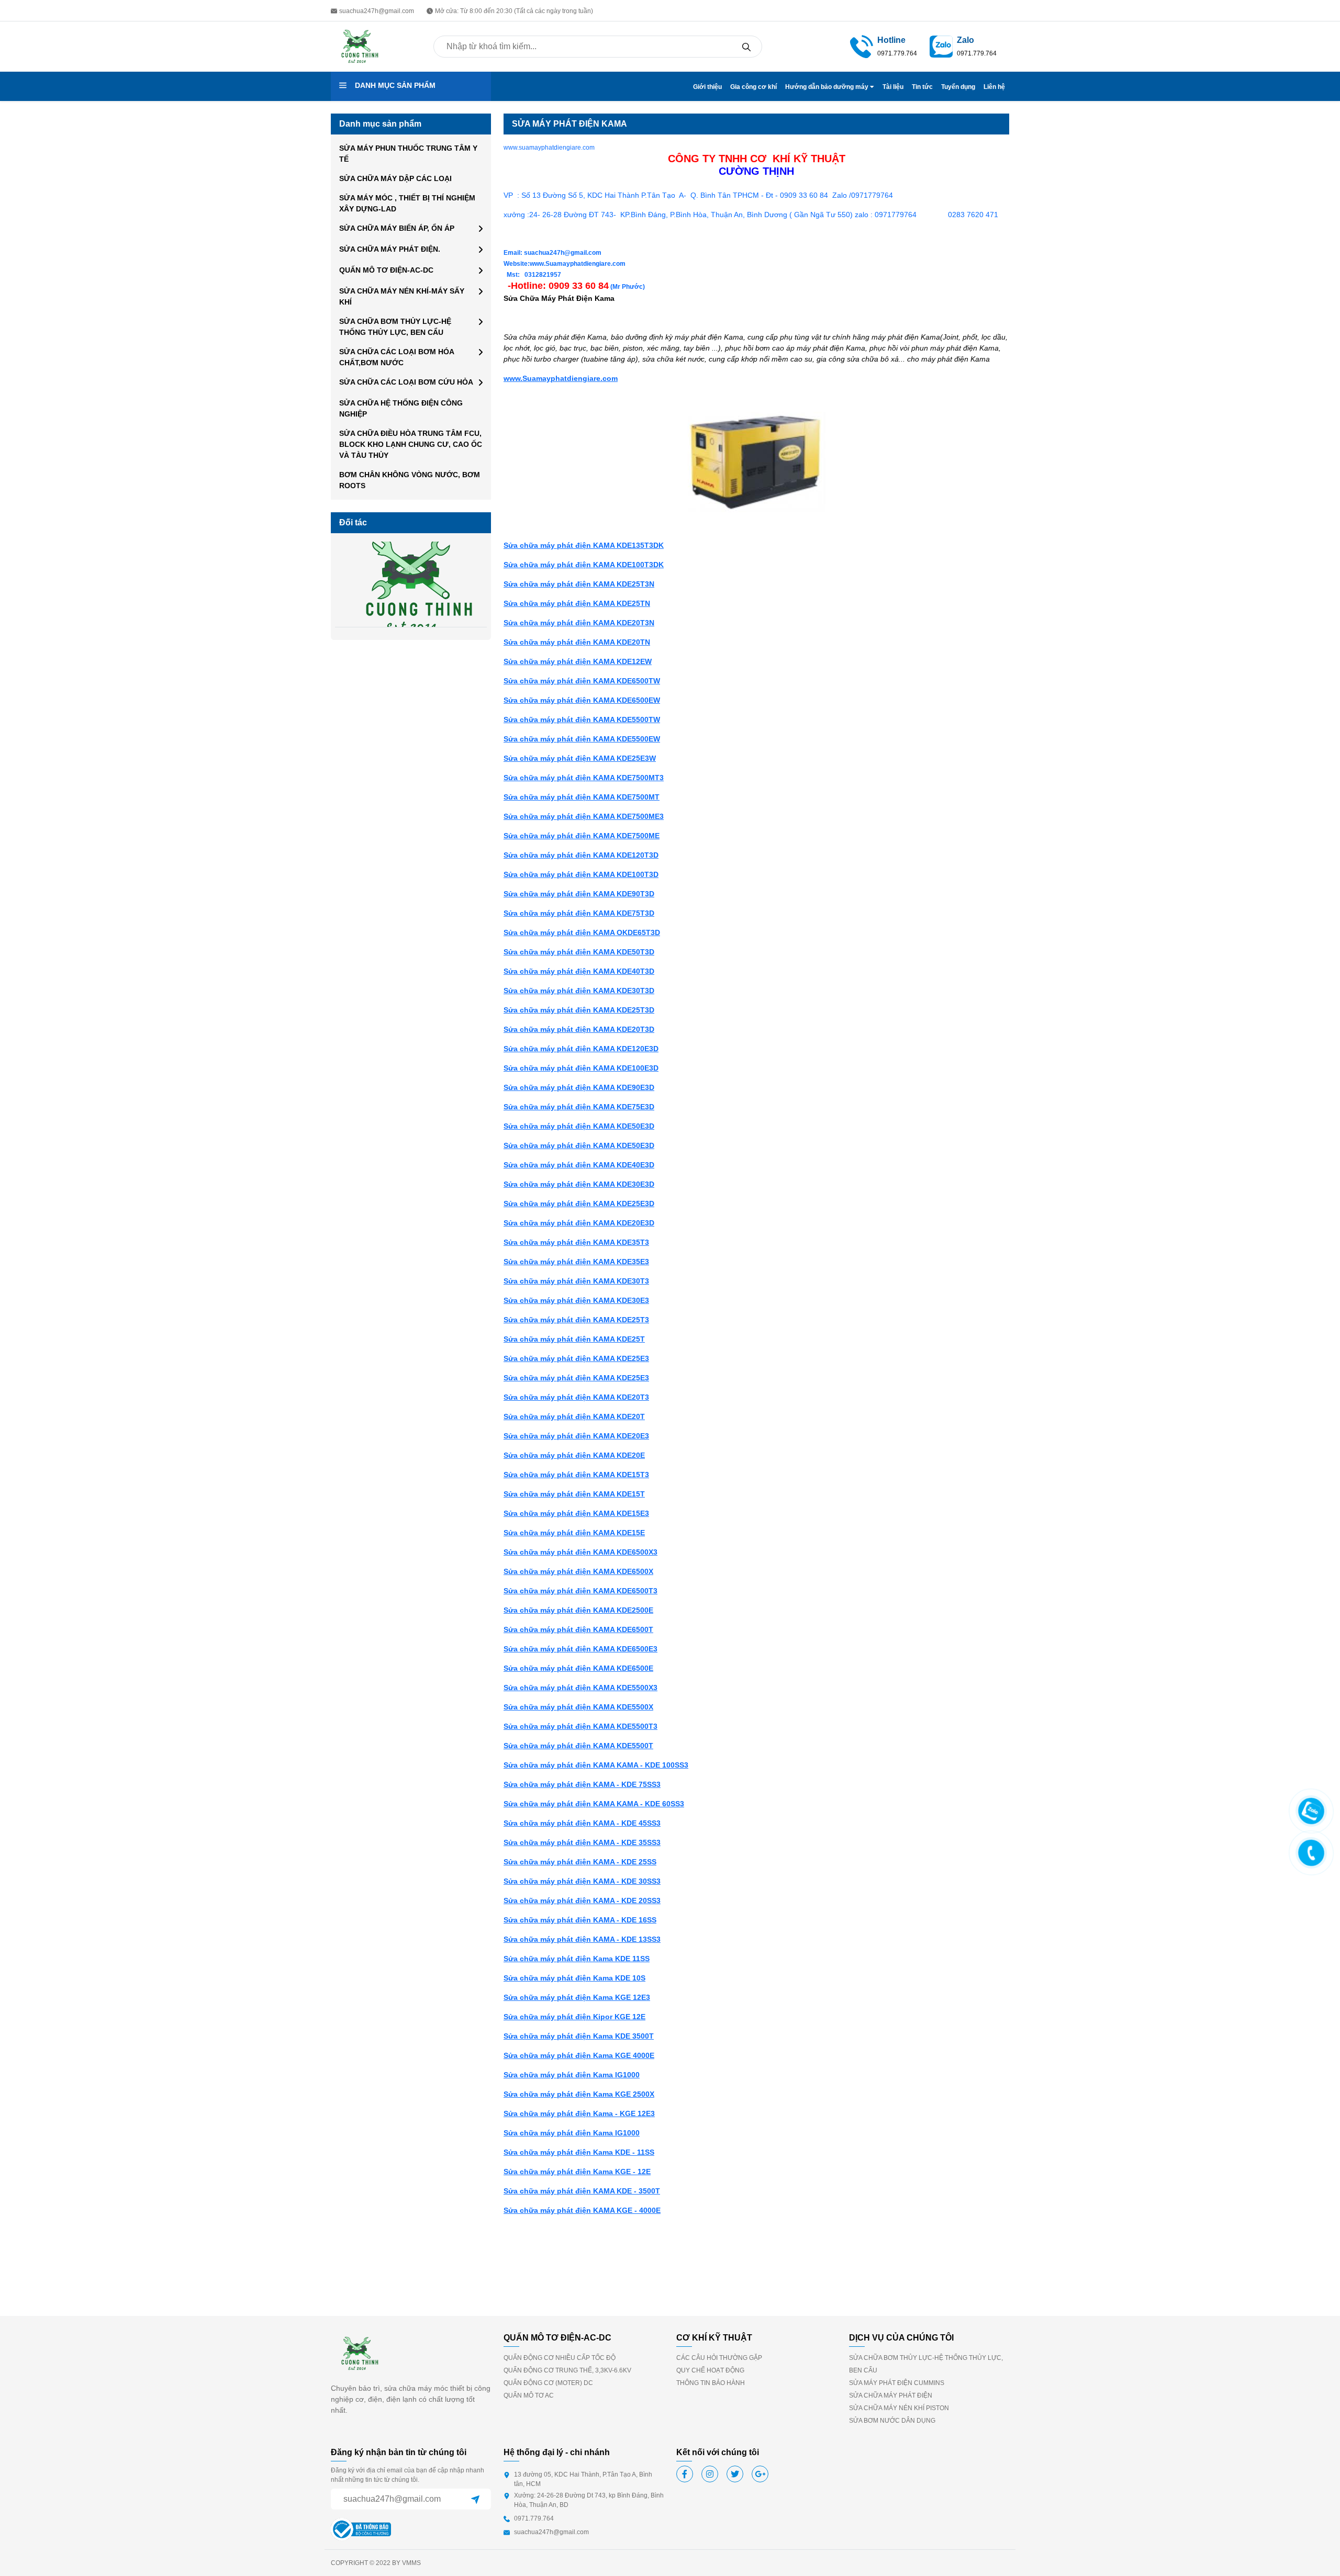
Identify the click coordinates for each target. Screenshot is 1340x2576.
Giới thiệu (707, 87)
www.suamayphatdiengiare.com (549, 148)
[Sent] (475, 2499)
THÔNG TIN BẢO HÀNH (711, 2383)
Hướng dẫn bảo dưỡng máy (828, 87)
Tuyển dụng (958, 87)
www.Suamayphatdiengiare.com (561, 378)
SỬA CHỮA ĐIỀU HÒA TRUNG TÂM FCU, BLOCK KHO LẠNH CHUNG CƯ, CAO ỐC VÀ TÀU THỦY (411, 444)
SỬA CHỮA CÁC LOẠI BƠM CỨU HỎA (406, 382)
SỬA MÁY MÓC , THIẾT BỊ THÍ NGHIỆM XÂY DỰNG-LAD (407, 203)
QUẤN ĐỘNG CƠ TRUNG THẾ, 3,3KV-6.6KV (567, 2370)
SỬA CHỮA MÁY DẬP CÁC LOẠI (395, 178)
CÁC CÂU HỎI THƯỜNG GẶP (719, 2358)
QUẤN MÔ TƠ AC (529, 2395)
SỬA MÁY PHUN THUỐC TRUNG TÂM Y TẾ (408, 154)
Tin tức (922, 87)
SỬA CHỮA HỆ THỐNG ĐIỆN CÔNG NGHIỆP (401, 408)
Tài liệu (893, 87)
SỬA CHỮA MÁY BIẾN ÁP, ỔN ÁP (397, 228)
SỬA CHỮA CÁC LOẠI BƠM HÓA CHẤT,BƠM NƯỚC (397, 357)
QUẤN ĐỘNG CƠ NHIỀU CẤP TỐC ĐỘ (560, 2358)
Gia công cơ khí (753, 87)
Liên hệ (994, 87)
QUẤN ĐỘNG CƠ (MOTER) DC (548, 2383)
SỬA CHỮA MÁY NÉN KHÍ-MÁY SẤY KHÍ (402, 296)
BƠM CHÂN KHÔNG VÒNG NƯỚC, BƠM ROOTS (410, 480)
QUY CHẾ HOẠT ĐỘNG (710, 2370)
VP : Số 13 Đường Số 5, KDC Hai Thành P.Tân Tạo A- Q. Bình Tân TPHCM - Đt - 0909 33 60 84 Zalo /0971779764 (698, 195)
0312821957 (542, 275)
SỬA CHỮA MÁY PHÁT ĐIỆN (891, 2395)
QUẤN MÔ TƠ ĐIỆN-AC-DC (386, 270)
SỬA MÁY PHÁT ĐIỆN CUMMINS (897, 2383)
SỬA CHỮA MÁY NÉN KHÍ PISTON (899, 2408)
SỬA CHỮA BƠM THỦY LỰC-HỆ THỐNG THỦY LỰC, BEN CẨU (395, 327)
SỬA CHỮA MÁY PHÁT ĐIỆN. (390, 249)
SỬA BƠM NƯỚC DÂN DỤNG (892, 2421)
